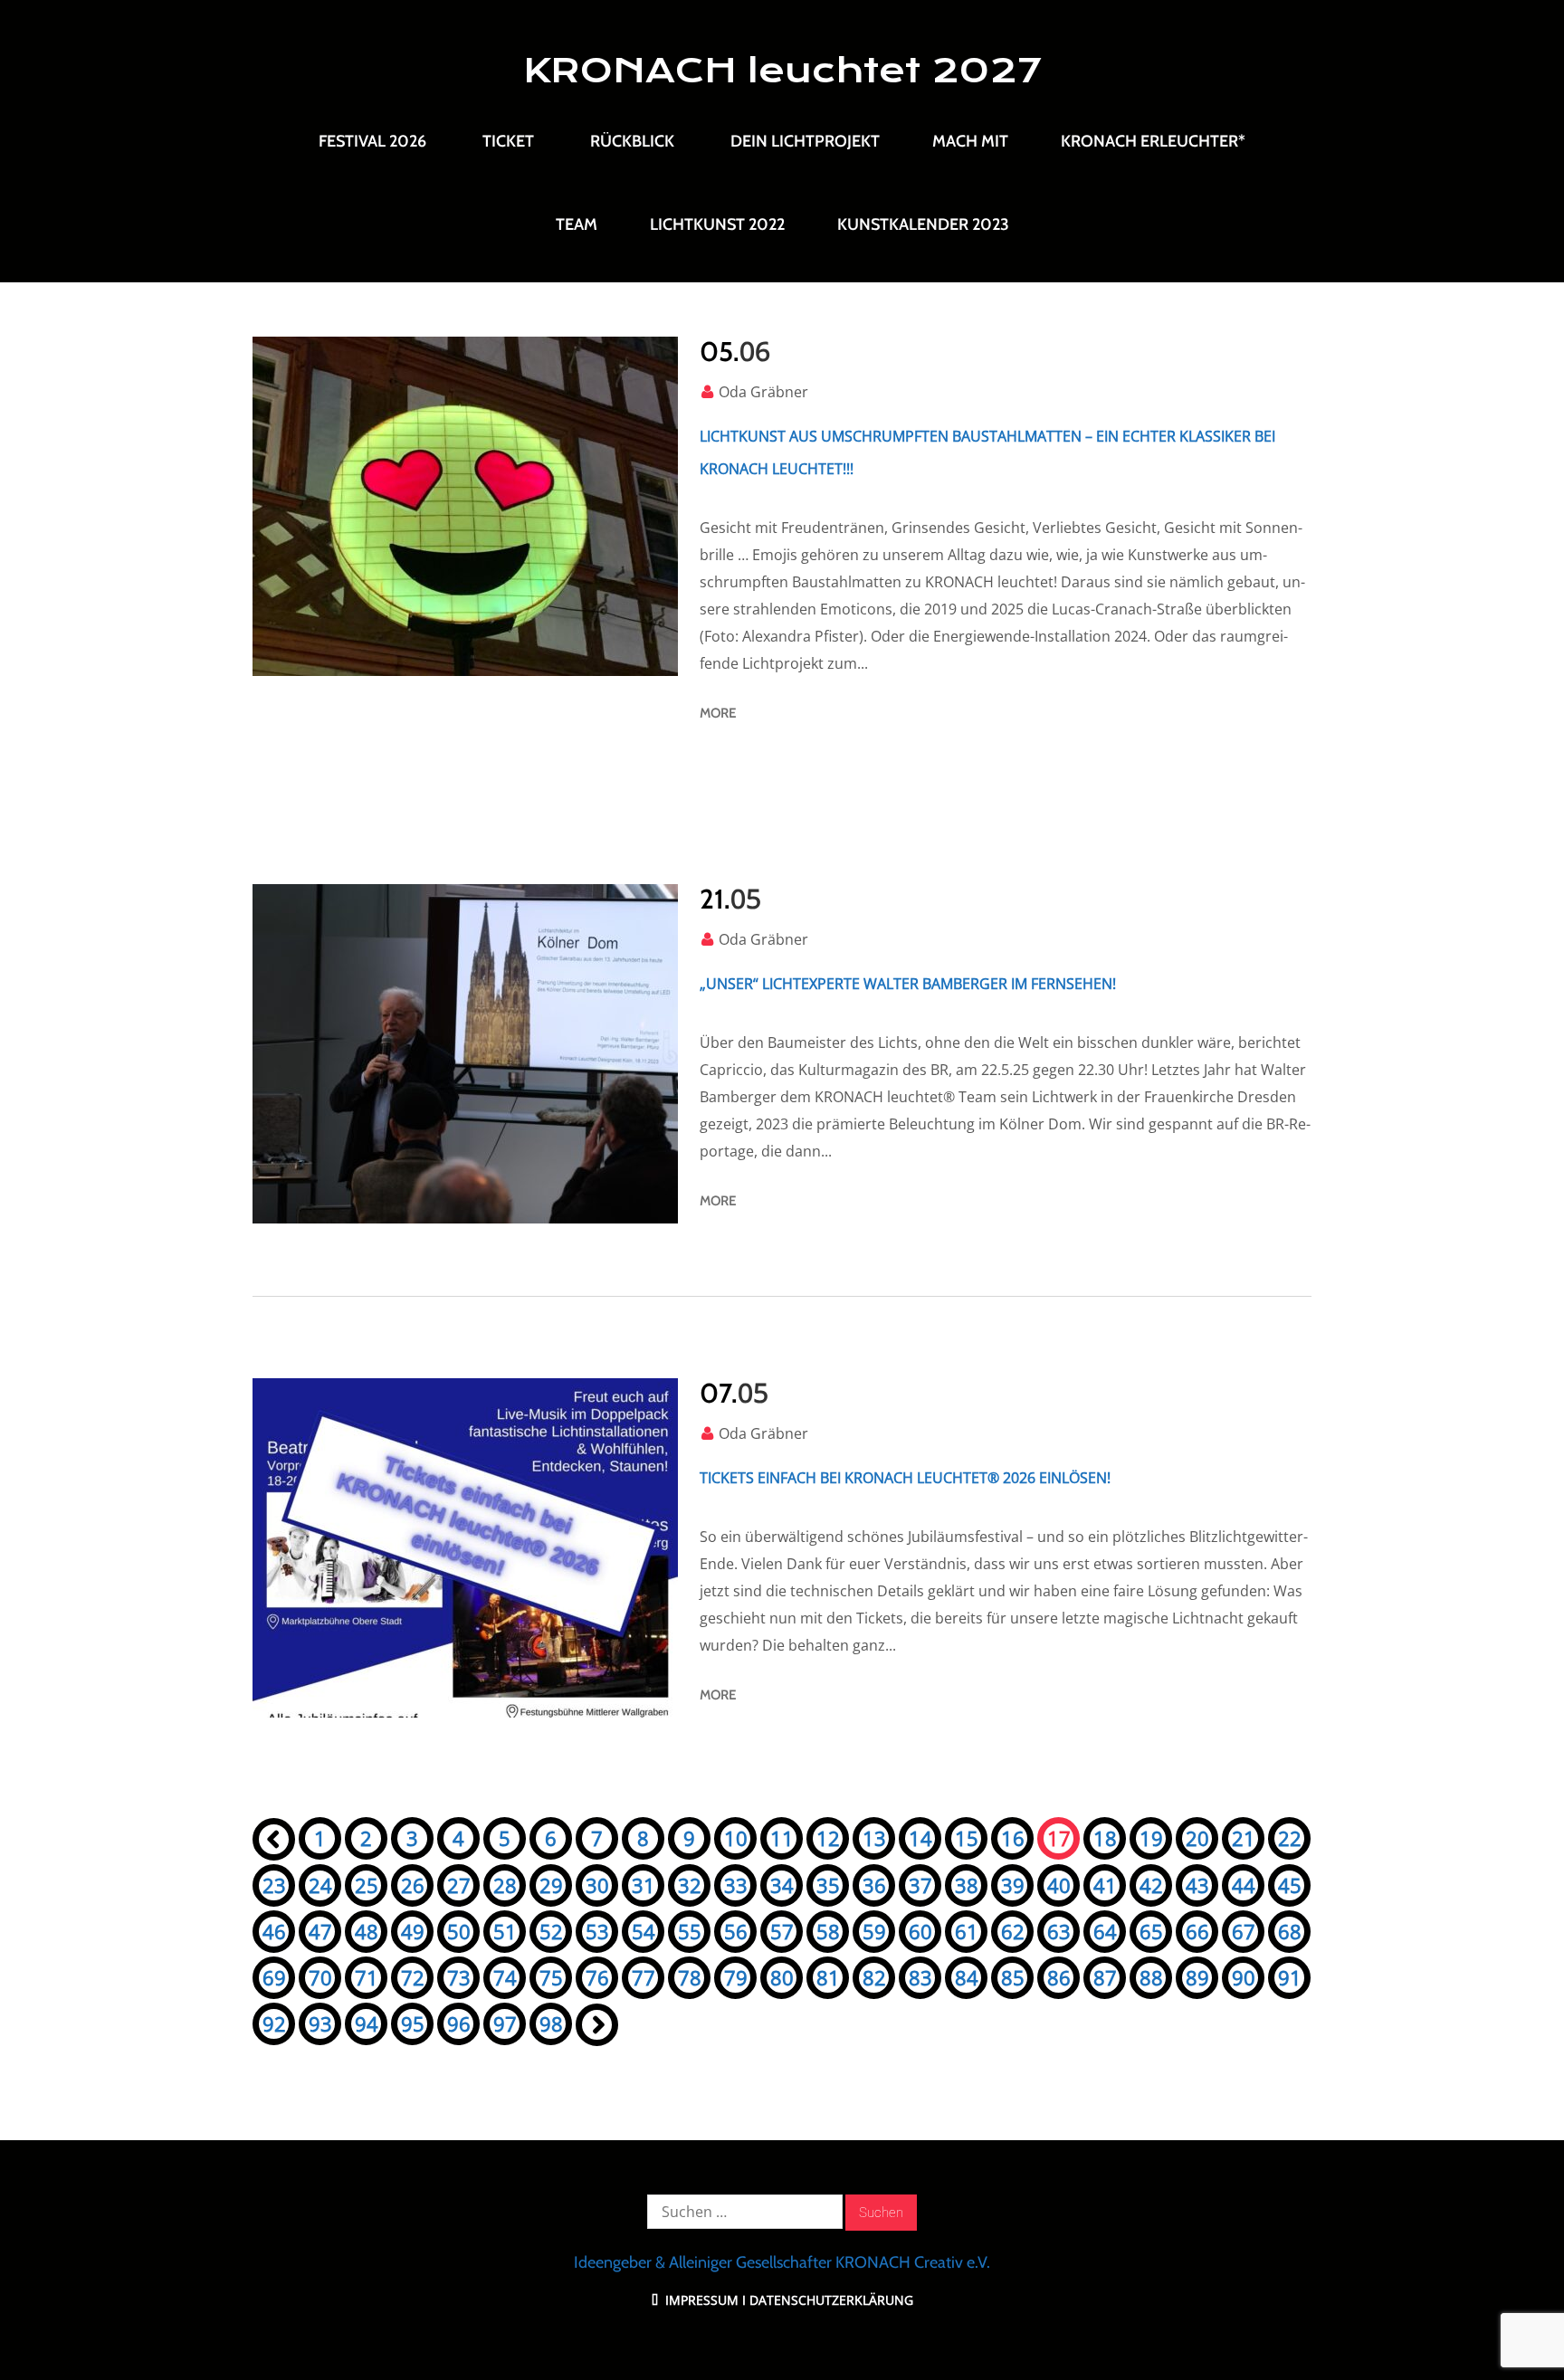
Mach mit (970, 141)
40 (1059, 1885)
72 (413, 1977)
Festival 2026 (372, 141)
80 (782, 1977)
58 (828, 1931)
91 (1290, 1977)
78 (690, 1977)
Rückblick (632, 141)
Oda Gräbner (763, 392)
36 (874, 1885)
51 (505, 1931)
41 (1105, 1885)
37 (920, 1885)
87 (1105, 1977)
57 (782, 1931)
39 (1013, 1885)
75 (551, 1977)
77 (644, 1977)
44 (1244, 1885)
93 (320, 2023)
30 (597, 1885)
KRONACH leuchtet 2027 (782, 71)
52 (551, 1931)
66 (1197, 1931)
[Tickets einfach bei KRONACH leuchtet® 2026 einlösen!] (465, 1548)
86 (1059, 1977)
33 (736, 1885)
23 (274, 1885)
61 (967, 1931)
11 (782, 1838)
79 (736, 1977)
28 (505, 1885)
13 (874, 1838)
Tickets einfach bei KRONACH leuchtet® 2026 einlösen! (905, 1478)
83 (920, 1977)
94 (367, 2023)
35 (828, 1885)
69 (274, 1977)
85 (1013, 1977)
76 (597, 1977)
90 (1244, 1977)
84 (967, 1977)
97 (505, 2023)
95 (413, 2023)
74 (505, 1977)
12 (828, 1838)
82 (874, 1977)
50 (459, 1931)
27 (459, 1885)
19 (1151, 1838)
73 (459, 1977)
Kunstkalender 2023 (923, 224)
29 (551, 1885)
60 (920, 1931)
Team (577, 224)
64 (1105, 1931)
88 (1151, 1977)
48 (367, 1931)
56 (736, 1931)
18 (1105, 1838)
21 (1244, 1838)
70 (320, 1977)
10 (736, 1838)
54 (644, 1931)
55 (690, 1931)
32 (690, 1885)
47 (320, 1931)
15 (967, 1838)
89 (1197, 1977)
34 (782, 1885)
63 (1059, 1931)
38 (967, 1885)
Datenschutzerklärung (831, 2300)
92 (274, 2023)
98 (551, 2023)
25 (367, 1885)
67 (1244, 1931)
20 (1197, 1838)
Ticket (508, 141)
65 (1151, 1931)
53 (597, 1931)
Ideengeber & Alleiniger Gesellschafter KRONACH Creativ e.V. (782, 2262)
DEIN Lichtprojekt (805, 141)
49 (413, 1931)
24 (320, 1885)
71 (367, 1977)
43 (1197, 1885)
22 (1290, 1838)
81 (828, 1977)
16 (1013, 1838)
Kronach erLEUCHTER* (1153, 141)
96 (459, 2023)
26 (413, 1885)
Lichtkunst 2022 (717, 224)
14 (920, 1838)
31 (644, 1885)
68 (1290, 1931)
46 (274, 1931)
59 (874, 1931)
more (718, 713)
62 (1013, 1931)
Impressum (700, 2300)
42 (1151, 1885)
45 (1290, 1885)
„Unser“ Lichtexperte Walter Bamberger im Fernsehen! (908, 984)
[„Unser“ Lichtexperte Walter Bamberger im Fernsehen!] (465, 1054)
